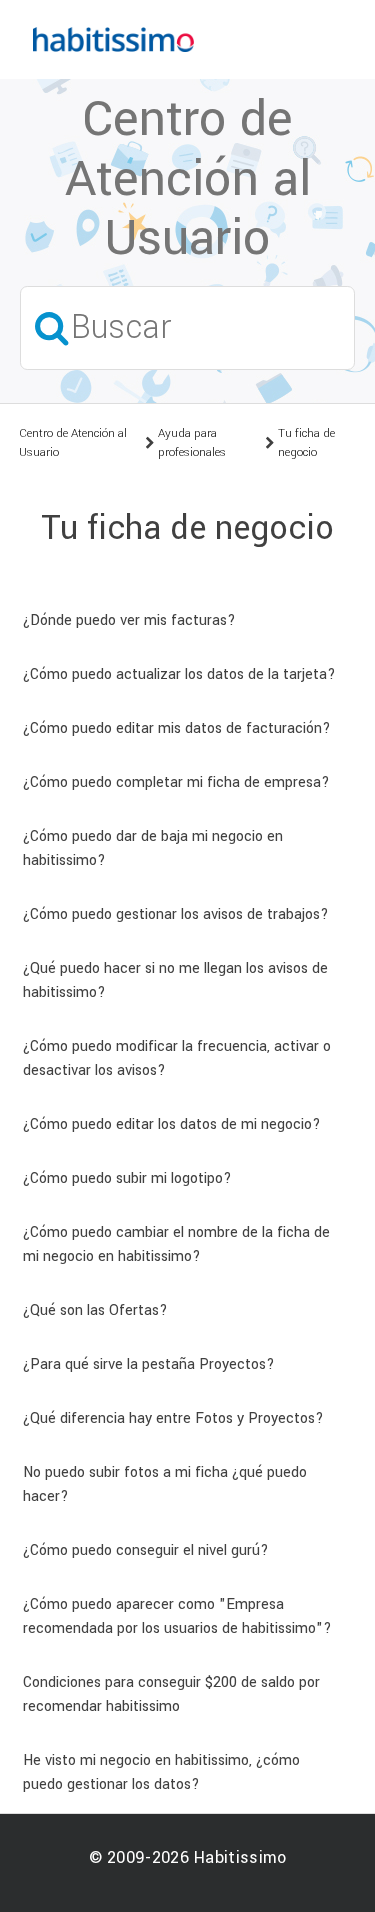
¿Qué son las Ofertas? (95, 1310)
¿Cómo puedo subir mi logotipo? (127, 1178)
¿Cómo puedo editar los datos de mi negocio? (172, 1124)
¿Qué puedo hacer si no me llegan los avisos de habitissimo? (175, 980)
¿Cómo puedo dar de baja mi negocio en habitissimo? (153, 848)
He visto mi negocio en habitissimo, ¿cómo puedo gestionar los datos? (161, 1772)
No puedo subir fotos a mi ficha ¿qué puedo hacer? (165, 1484)
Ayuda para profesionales (192, 443)
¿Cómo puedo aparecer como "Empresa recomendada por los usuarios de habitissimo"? (177, 1616)
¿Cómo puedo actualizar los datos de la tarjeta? (179, 674)
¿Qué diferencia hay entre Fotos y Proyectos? (173, 1418)
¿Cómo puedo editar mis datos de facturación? (177, 728)
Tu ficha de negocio (306, 443)
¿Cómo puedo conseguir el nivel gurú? (146, 1550)
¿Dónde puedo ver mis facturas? (129, 620)
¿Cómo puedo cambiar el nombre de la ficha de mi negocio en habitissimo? (176, 1244)
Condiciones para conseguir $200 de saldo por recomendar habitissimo (171, 1694)
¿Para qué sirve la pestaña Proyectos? (149, 1364)
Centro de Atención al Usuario (73, 443)
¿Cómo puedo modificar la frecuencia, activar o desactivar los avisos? (177, 1058)
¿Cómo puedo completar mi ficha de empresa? (176, 782)
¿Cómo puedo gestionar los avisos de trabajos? (176, 914)
